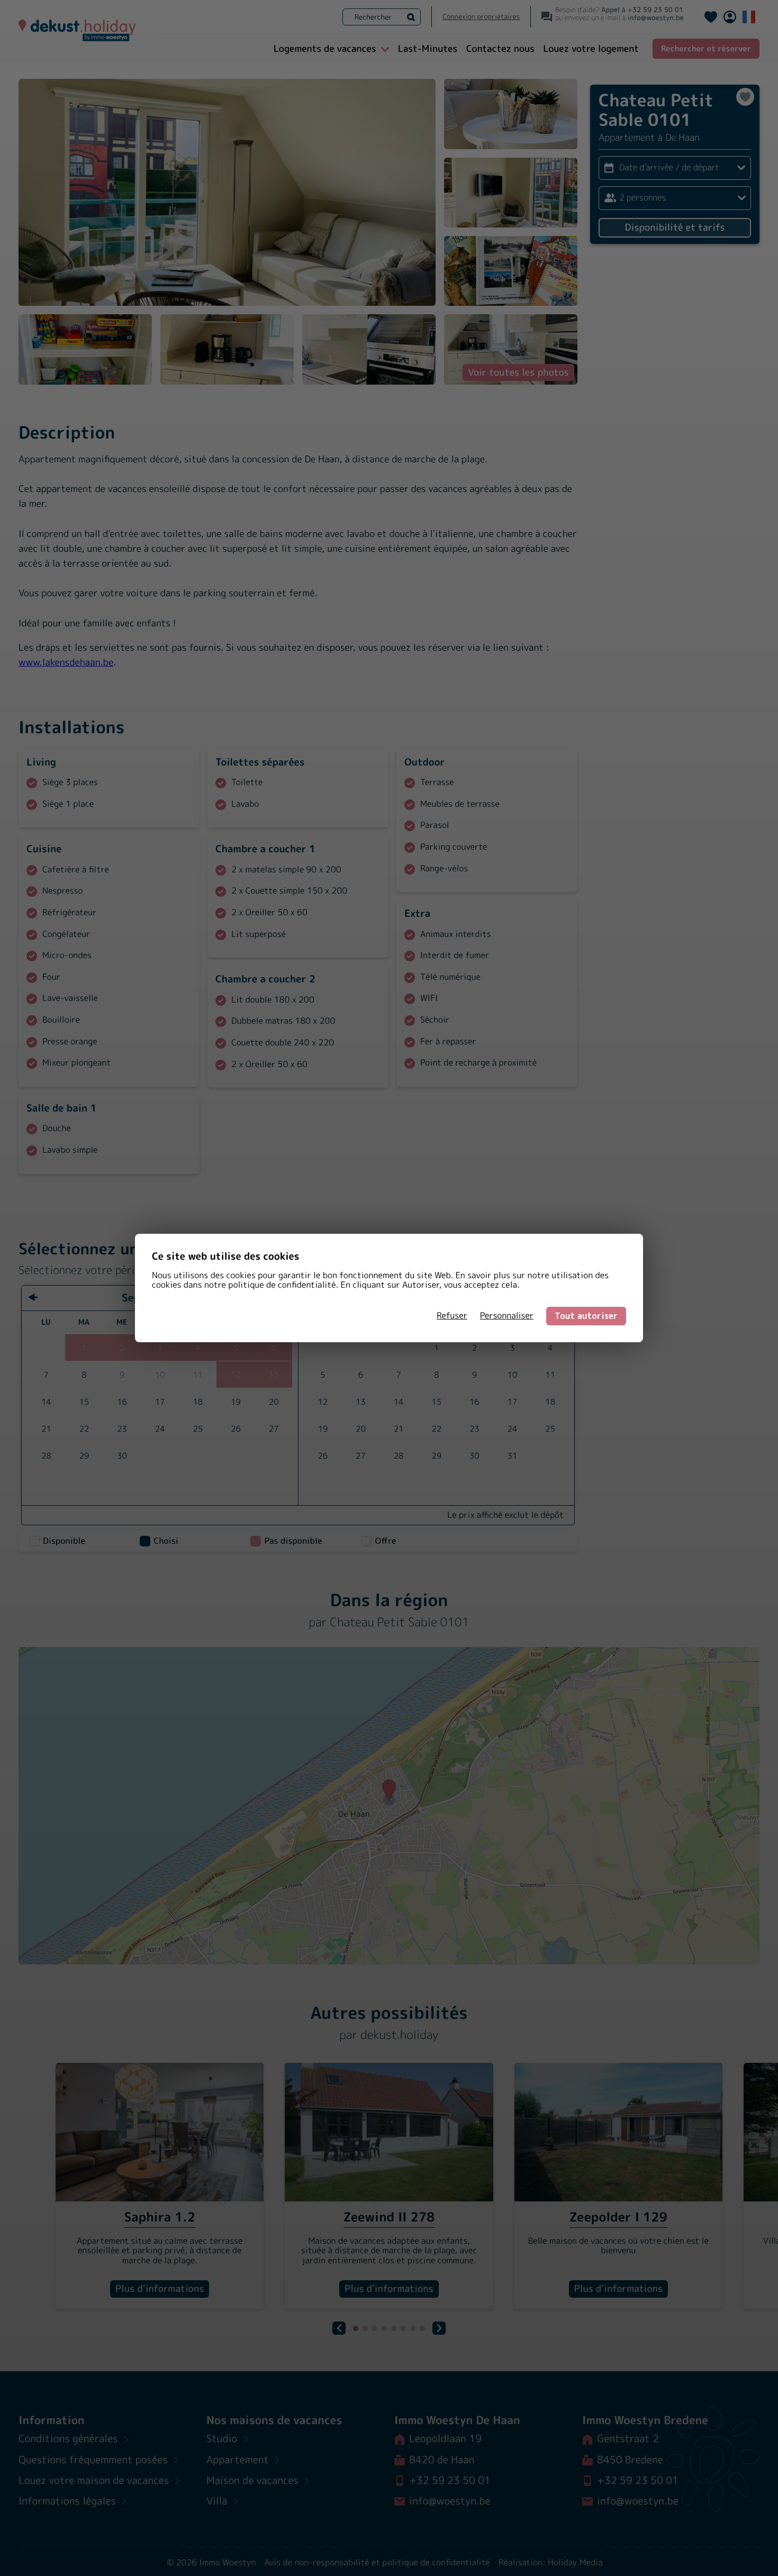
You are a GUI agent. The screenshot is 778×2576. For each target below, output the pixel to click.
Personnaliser (507, 1316)
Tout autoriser (586, 1316)
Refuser (452, 1316)
